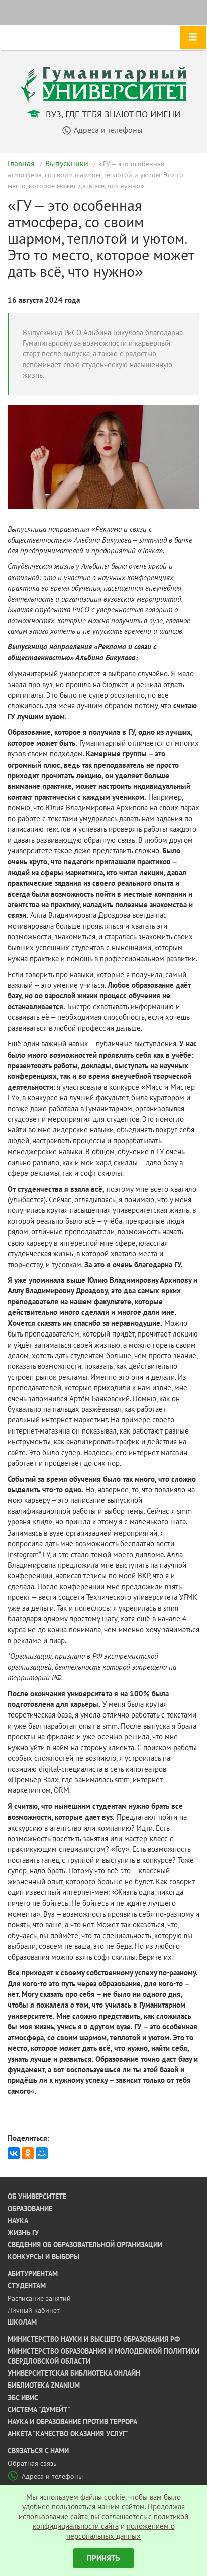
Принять (103, 2558)
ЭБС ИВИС (23, 2398)
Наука (18, 2221)
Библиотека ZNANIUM (44, 2386)
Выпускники (67, 163)
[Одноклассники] (28, 2153)
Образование (30, 2209)
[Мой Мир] (42, 2153)
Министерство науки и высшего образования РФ (94, 2339)
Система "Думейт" (39, 2410)
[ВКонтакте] (14, 2153)
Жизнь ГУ (23, 2233)
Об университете (37, 2197)
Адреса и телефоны (52, 2476)
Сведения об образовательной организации (85, 2245)
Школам (22, 2322)
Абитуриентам (33, 2274)
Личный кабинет (34, 2310)
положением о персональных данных (121, 2531)
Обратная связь (32, 2463)
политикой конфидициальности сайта (111, 2521)
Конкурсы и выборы (43, 2257)
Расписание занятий (39, 2298)
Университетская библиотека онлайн (74, 2373)
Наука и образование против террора (72, 2422)
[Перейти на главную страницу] (103, 84)
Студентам (27, 2286)
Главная (21, 163)
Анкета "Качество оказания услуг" (68, 2434)
